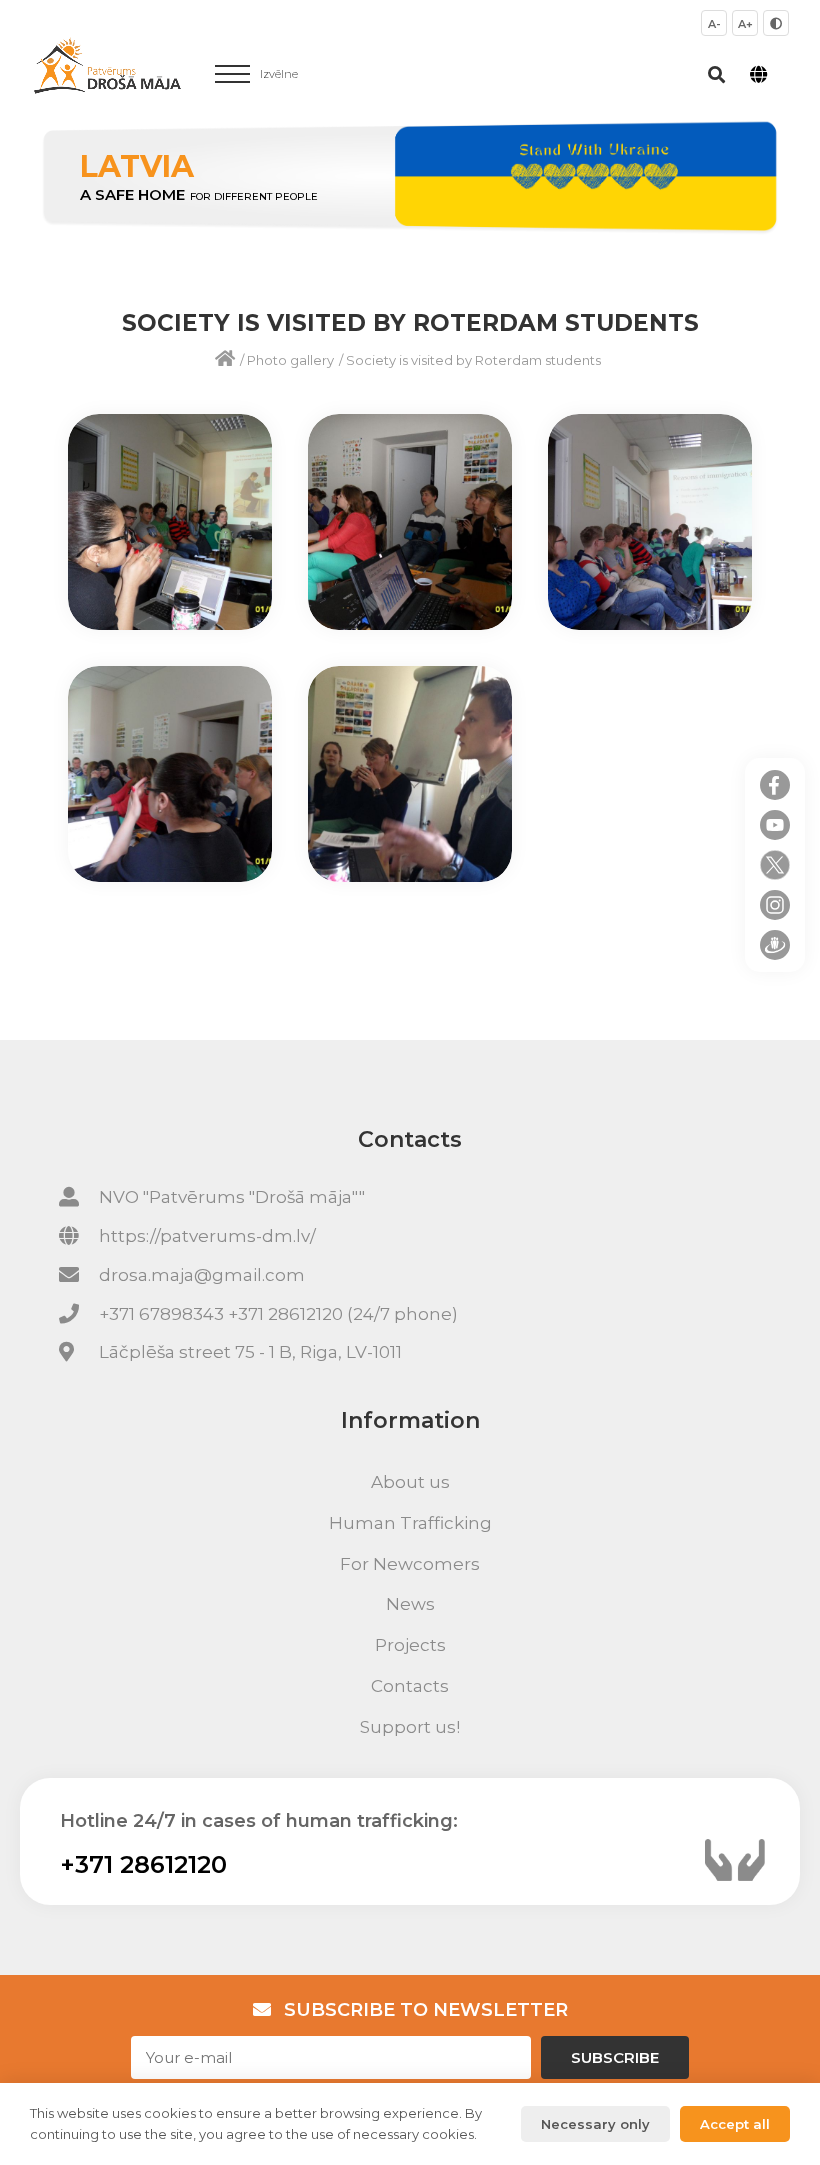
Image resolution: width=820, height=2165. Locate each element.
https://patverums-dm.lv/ (207, 1236)
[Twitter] (775, 865)
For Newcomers (410, 1564)
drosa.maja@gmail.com (202, 1275)
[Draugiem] (775, 945)
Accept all (735, 2124)
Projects (410, 1645)
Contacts (410, 1686)
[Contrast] (776, 23)
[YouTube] (775, 825)
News (410, 1604)
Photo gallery (290, 360)
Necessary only (595, 2124)
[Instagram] (775, 905)
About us (410, 1482)
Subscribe (615, 2057)
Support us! (410, 1727)
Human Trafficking (410, 1523)
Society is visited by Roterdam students (473, 360)
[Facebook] (775, 785)
